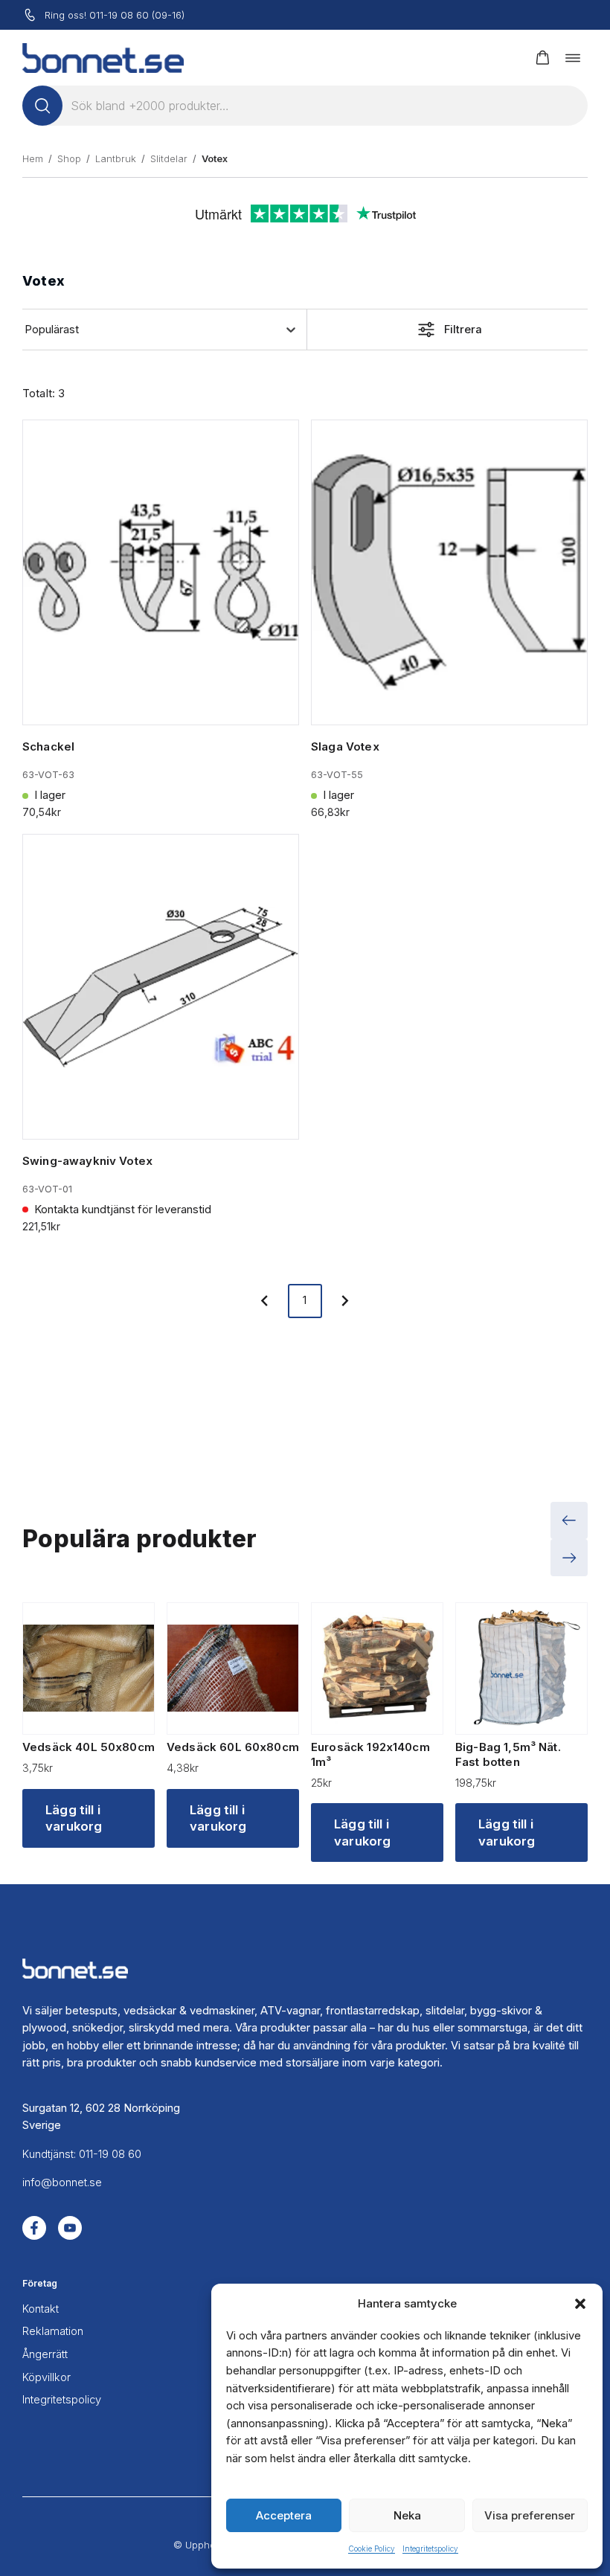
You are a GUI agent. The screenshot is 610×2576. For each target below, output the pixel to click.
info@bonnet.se (62, 2182)
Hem (33, 158)
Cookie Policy (372, 2548)
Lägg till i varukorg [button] (74, 1818)
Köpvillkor (46, 2377)
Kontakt (41, 2309)
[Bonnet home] (103, 58)
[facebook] (34, 2228)
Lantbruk (116, 158)
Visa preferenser (530, 2515)
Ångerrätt (45, 2354)
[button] (580, 2304)
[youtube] (70, 2228)
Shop (69, 158)
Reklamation (53, 2331)
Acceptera (284, 2515)
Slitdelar (169, 158)
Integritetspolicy (430, 2548)
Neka (407, 2515)
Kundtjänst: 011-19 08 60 (82, 2154)
